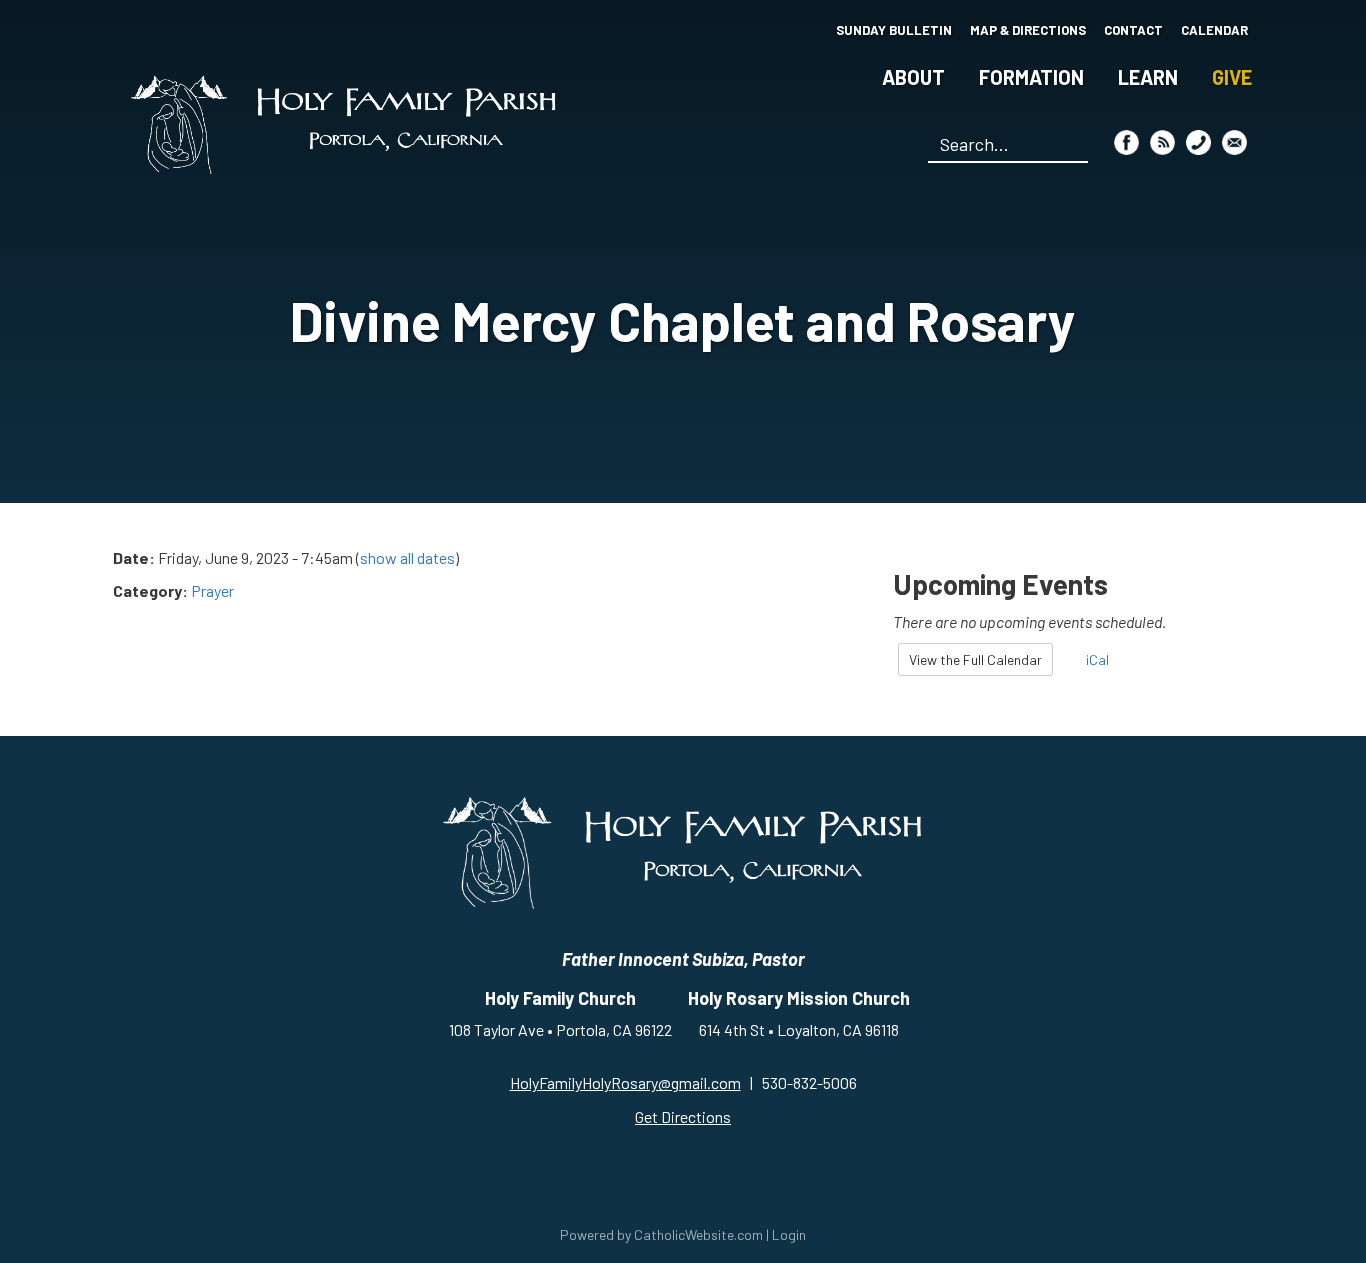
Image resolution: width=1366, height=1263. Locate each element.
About (913, 77)
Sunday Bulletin (894, 30)
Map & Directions (1028, 30)
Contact (1133, 30)
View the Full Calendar (975, 659)
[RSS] (1162, 142)
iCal (1096, 659)
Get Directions (683, 1116)
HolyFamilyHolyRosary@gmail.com (625, 1082)
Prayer (212, 590)
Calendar (1214, 30)
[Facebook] (1126, 142)
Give (1232, 77)
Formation (1031, 77)
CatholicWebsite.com (698, 1234)
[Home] (344, 124)
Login (789, 1234)
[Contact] (1198, 142)
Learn (1148, 77)
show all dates (407, 557)
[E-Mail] (1234, 142)
